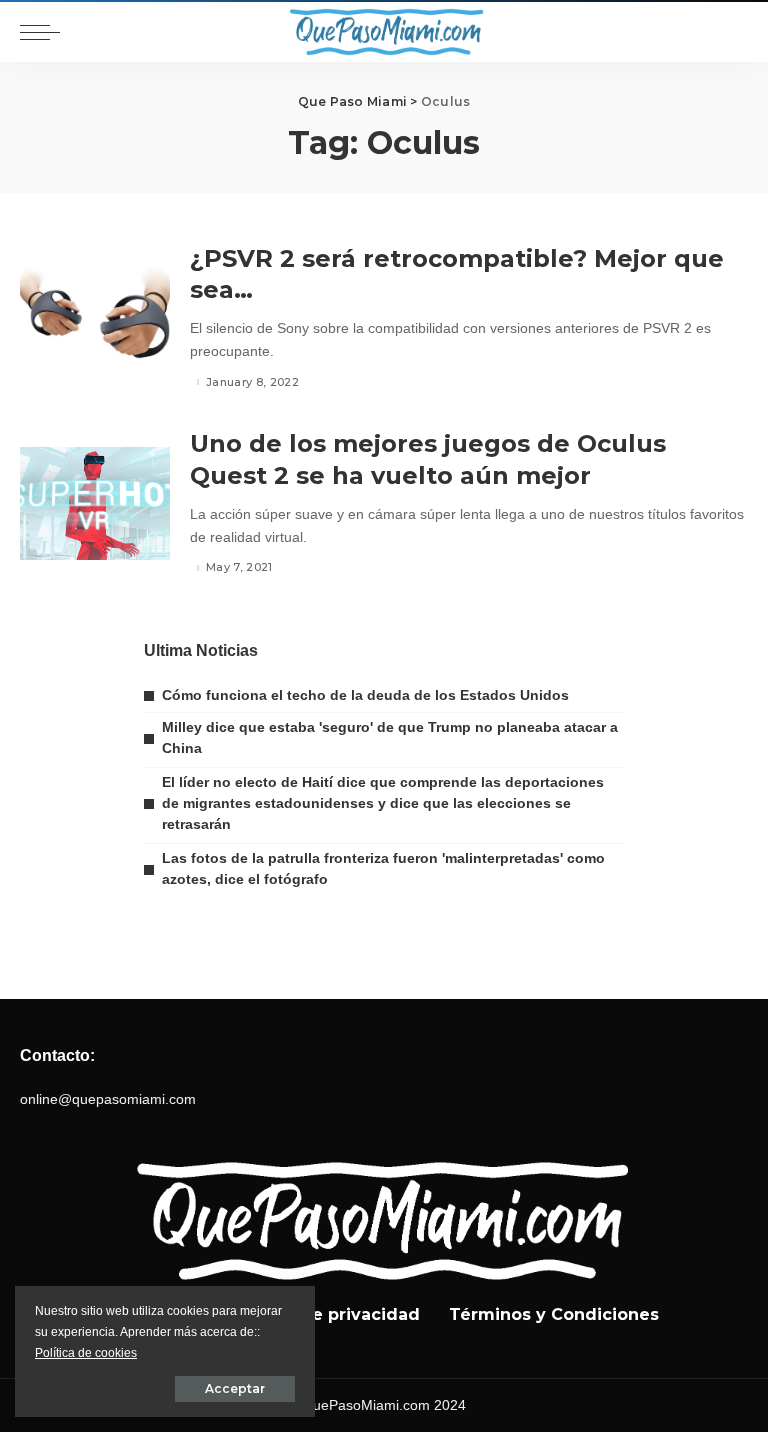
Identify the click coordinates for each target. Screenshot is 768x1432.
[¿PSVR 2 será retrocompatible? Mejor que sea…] (95, 318)
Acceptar (235, 1388)
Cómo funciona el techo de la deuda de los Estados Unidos (365, 695)
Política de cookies (86, 1353)
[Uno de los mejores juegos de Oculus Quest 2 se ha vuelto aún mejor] (95, 503)
